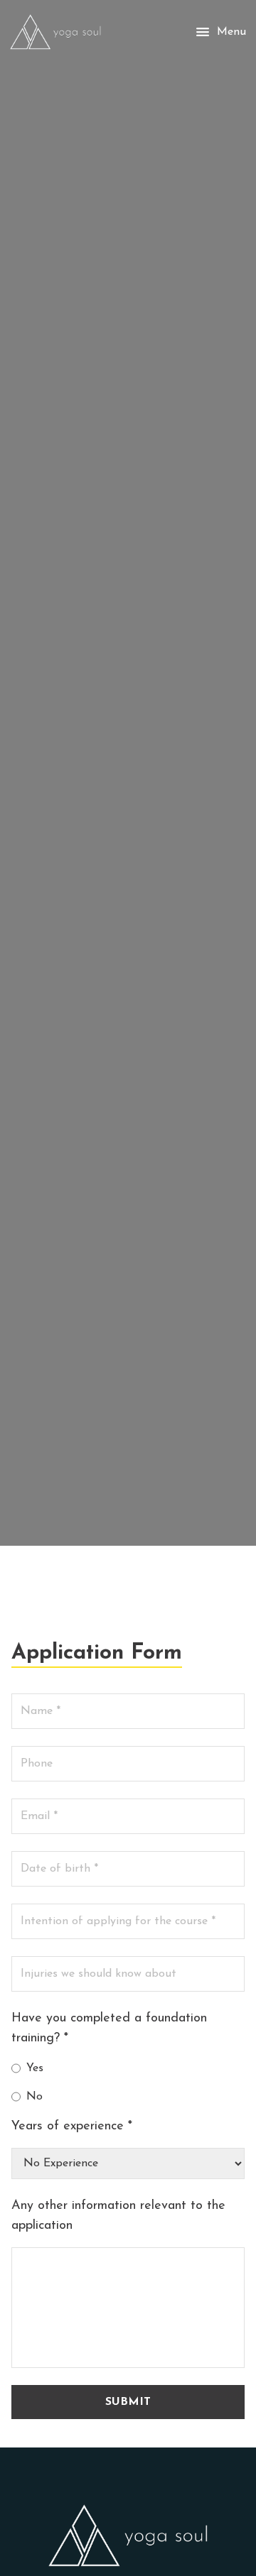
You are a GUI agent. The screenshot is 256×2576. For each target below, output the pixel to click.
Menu (231, 32)
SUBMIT (128, 2402)
